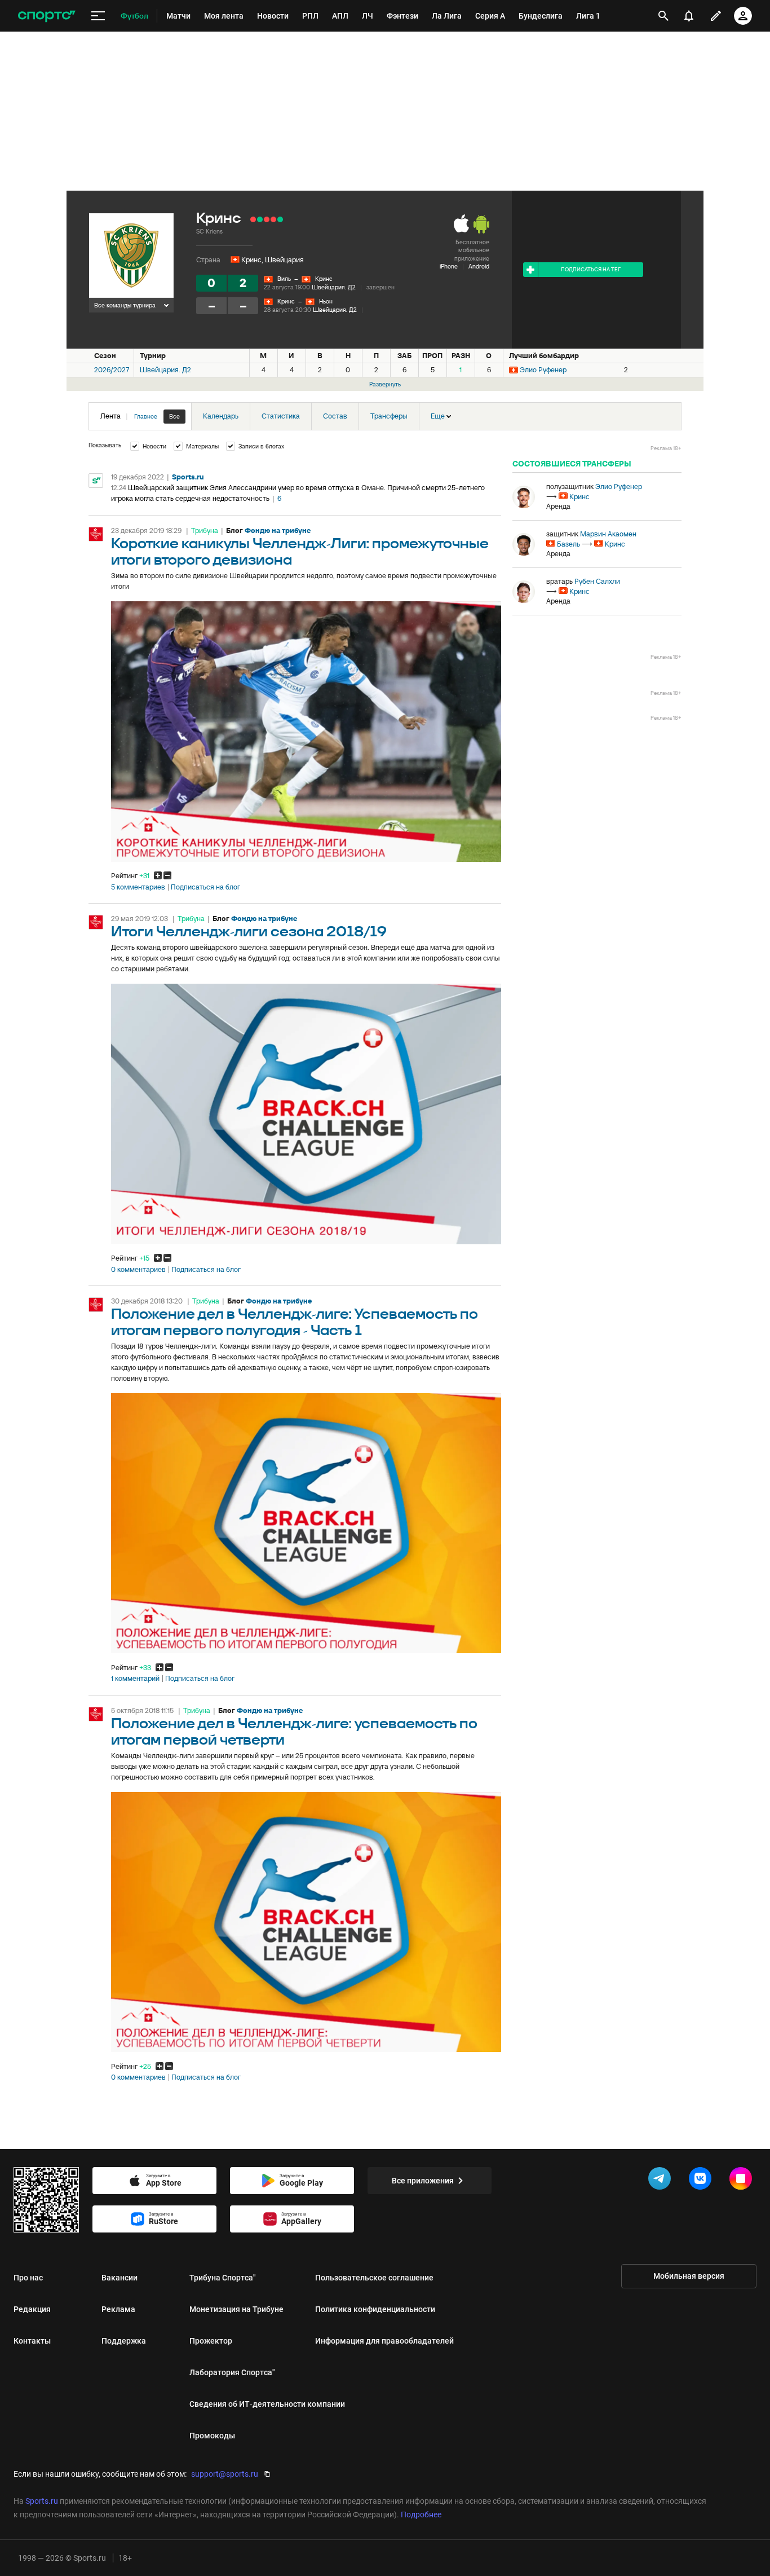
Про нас (28, 2278)
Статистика (281, 416)
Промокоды (212, 2436)
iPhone (449, 266)
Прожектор (211, 2341)
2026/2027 (112, 370)
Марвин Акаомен (608, 534)
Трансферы (389, 416)
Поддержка (124, 2341)
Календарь (221, 416)
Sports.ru (188, 477)
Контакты (32, 2341)
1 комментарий (135, 1679)
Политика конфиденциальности (375, 2309)
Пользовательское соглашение (374, 2278)
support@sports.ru (225, 2474)
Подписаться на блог (205, 887)
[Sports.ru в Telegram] (662, 2181)
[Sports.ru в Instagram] (743, 2181)
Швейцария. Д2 (334, 287)
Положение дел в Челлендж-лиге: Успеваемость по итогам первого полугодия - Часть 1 (295, 1323)
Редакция (32, 2309)
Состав (335, 416)
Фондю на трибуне (278, 530)
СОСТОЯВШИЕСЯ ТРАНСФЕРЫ (572, 464)
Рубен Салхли (597, 581)
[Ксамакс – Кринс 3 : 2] (253, 219)
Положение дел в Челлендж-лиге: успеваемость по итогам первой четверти (294, 1732)
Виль (284, 279)
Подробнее (421, 2515)
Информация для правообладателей (384, 2341)
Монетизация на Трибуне (236, 2309)
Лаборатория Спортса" (232, 2372)
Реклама (118, 2309)
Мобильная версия (689, 2276)
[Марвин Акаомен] (524, 544)
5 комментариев (138, 887)
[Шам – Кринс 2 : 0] (273, 219)
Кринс (324, 279)
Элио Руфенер (543, 370)
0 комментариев (138, 1270)
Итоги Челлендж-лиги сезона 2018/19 (249, 932)
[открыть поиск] (663, 16)
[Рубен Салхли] (524, 592)
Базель (568, 544)
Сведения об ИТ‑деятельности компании (267, 2404)
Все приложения (423, 2181)
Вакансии (120, 2278)
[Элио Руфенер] (524, 497)
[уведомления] (689, 16)
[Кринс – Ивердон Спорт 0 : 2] (267, 219)
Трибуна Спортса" (223, 2278)
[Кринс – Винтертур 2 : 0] (260, 219)
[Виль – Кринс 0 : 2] (280, 219)
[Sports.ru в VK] (702, 2181)
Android (479, 266)
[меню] (98, 16)
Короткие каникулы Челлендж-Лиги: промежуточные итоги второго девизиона (300, 552)
